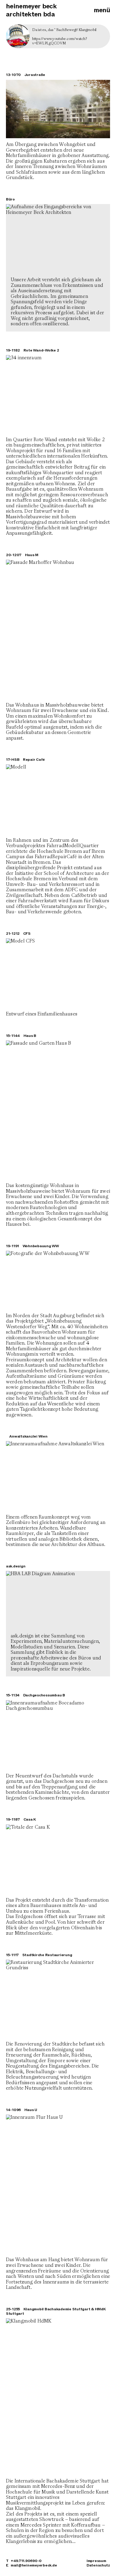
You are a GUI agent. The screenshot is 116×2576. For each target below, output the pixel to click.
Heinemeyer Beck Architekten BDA (31, 10)
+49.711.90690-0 (26, 2561)
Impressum (96, 2561)
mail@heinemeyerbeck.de (34, 2565)
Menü (102, 10)
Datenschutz (98, 2565)
